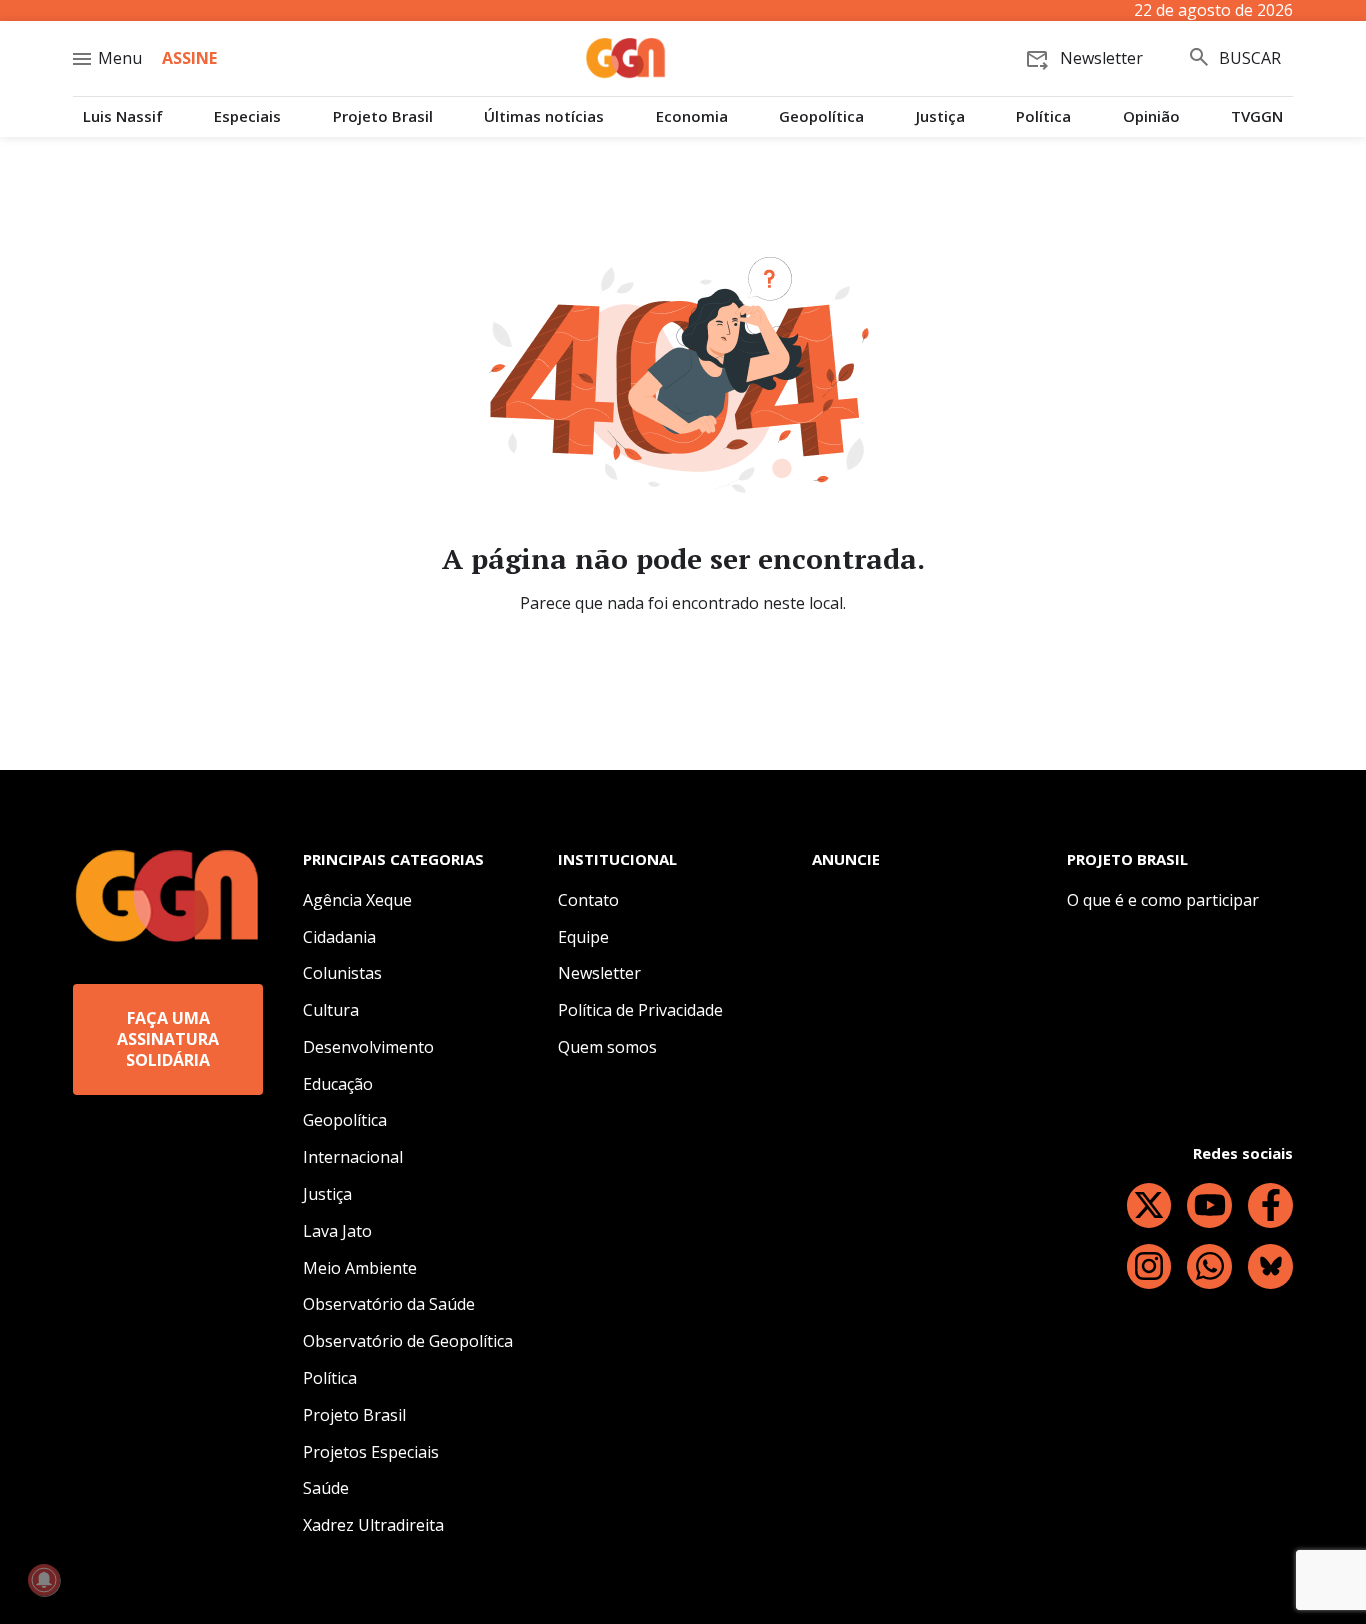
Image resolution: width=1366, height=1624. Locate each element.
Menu (120, 58)
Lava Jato (337, 1231)
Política (1043, 116)
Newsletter (599, 973)
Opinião (1151, 116)
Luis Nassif (123, 116)
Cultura (331, 1010)
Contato (588, 900)
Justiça (940, 116)
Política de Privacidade (640, 1010)
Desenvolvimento (368, 1047)
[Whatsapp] (1209, 1266)
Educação (338, 1084)
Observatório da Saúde (389, 1304)
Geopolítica (821, 116)
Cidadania (339, 937)
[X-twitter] (1149, 1205)
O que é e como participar (1163, 900)
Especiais (247, 116)
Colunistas (342, 973)
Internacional (353, 1157)
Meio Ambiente (360, 1268)
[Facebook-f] (1270, 1205)
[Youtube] (1209, 1205)
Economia (692, 116)
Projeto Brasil (383, 116)
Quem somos (607, 1047)
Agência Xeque (357, 900)
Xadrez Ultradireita (373, 1525)
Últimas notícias (544, 116)
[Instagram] (1149, 1266)
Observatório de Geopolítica (408, 1341)
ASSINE (189, 58)
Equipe (583, 937)
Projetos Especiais (371, 1452)
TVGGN (1257, 116)
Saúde (326, 1488)
